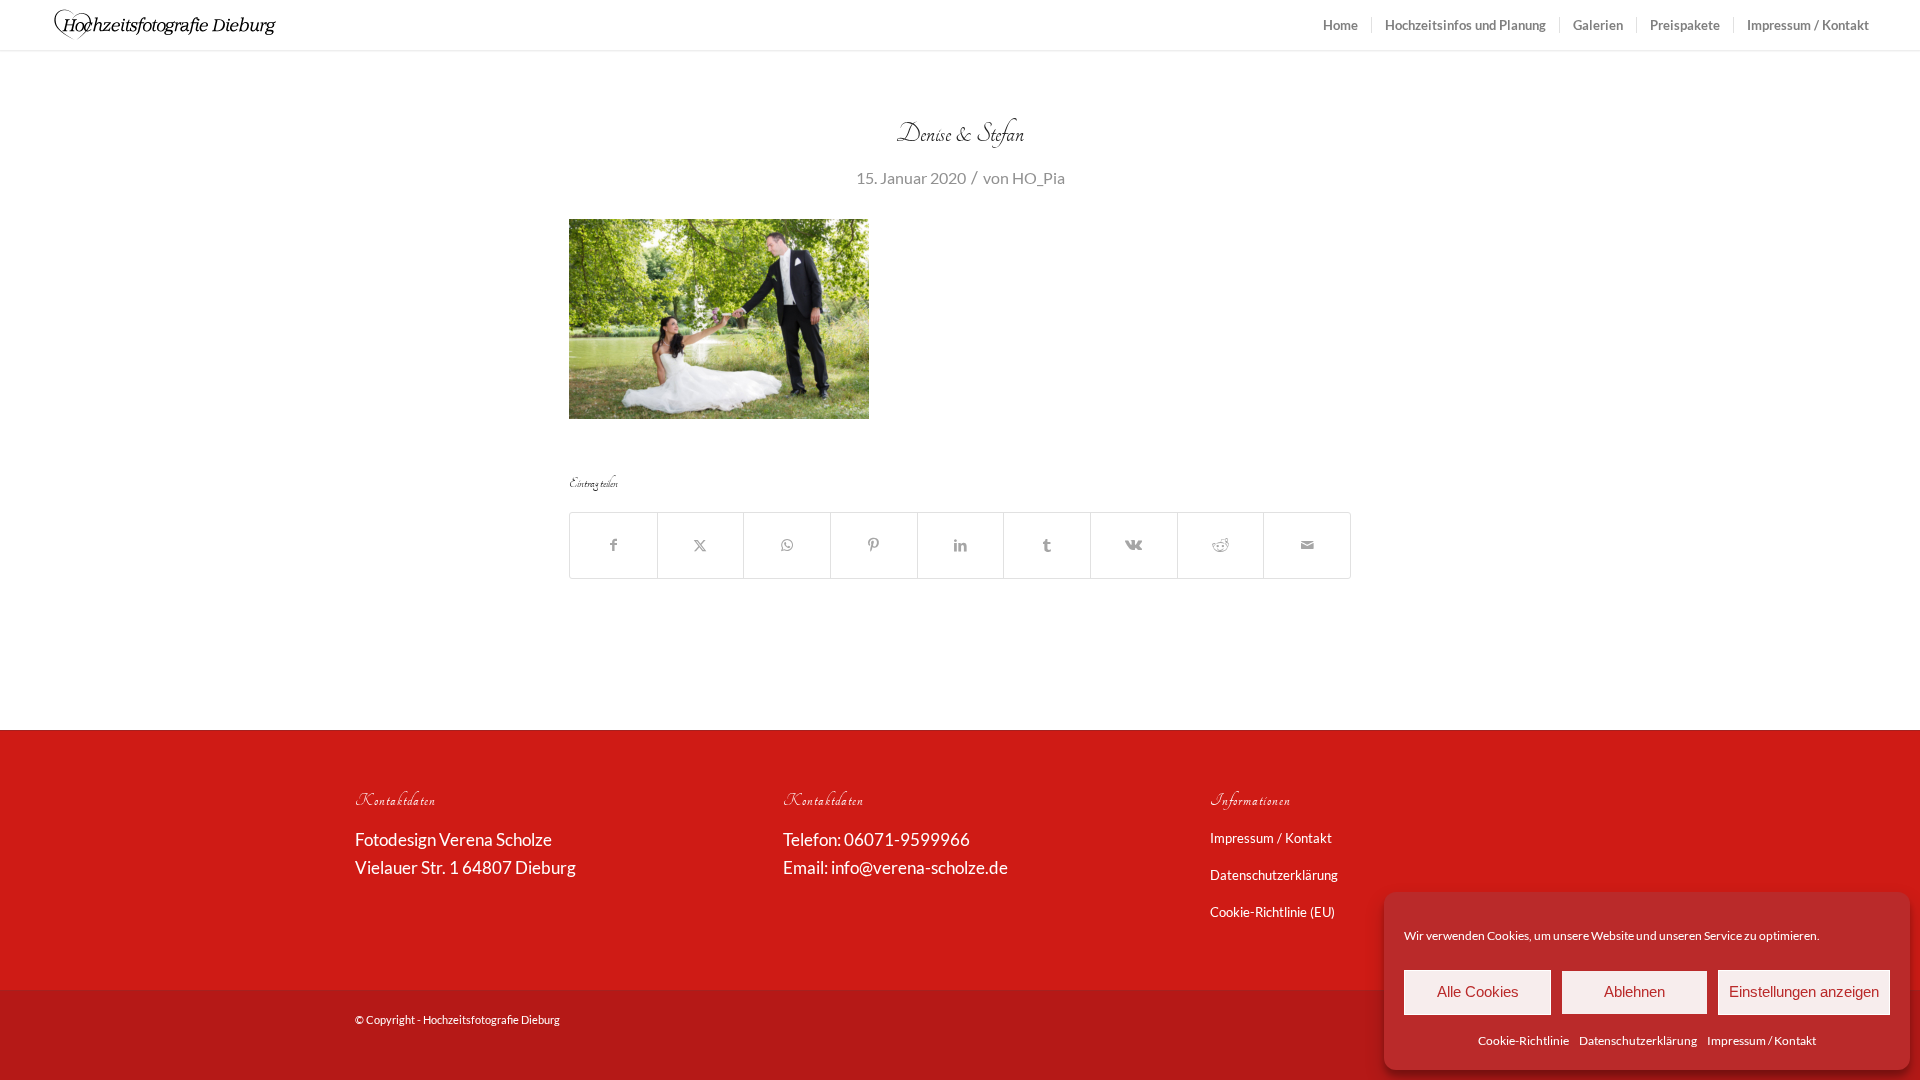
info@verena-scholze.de (919, 867)
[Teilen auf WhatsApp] (787, 545)
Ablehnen (1634, 991)
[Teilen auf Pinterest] (874, 545)
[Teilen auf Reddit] (1221, 545)
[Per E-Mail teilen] (1307, 545)
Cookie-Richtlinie (1523, 1040)
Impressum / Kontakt (1761, 1040)
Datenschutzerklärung (1638, 1040)
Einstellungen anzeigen (1804, 991)
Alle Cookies (1478, 991)
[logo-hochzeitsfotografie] (165, 25)
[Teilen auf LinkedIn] (961, 545)
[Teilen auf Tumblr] (1047, 545)
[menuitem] (1340, 25)
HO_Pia (1038, 177)
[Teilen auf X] (701, 545)
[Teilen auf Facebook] (613, 545)
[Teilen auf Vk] (1134, 545)
